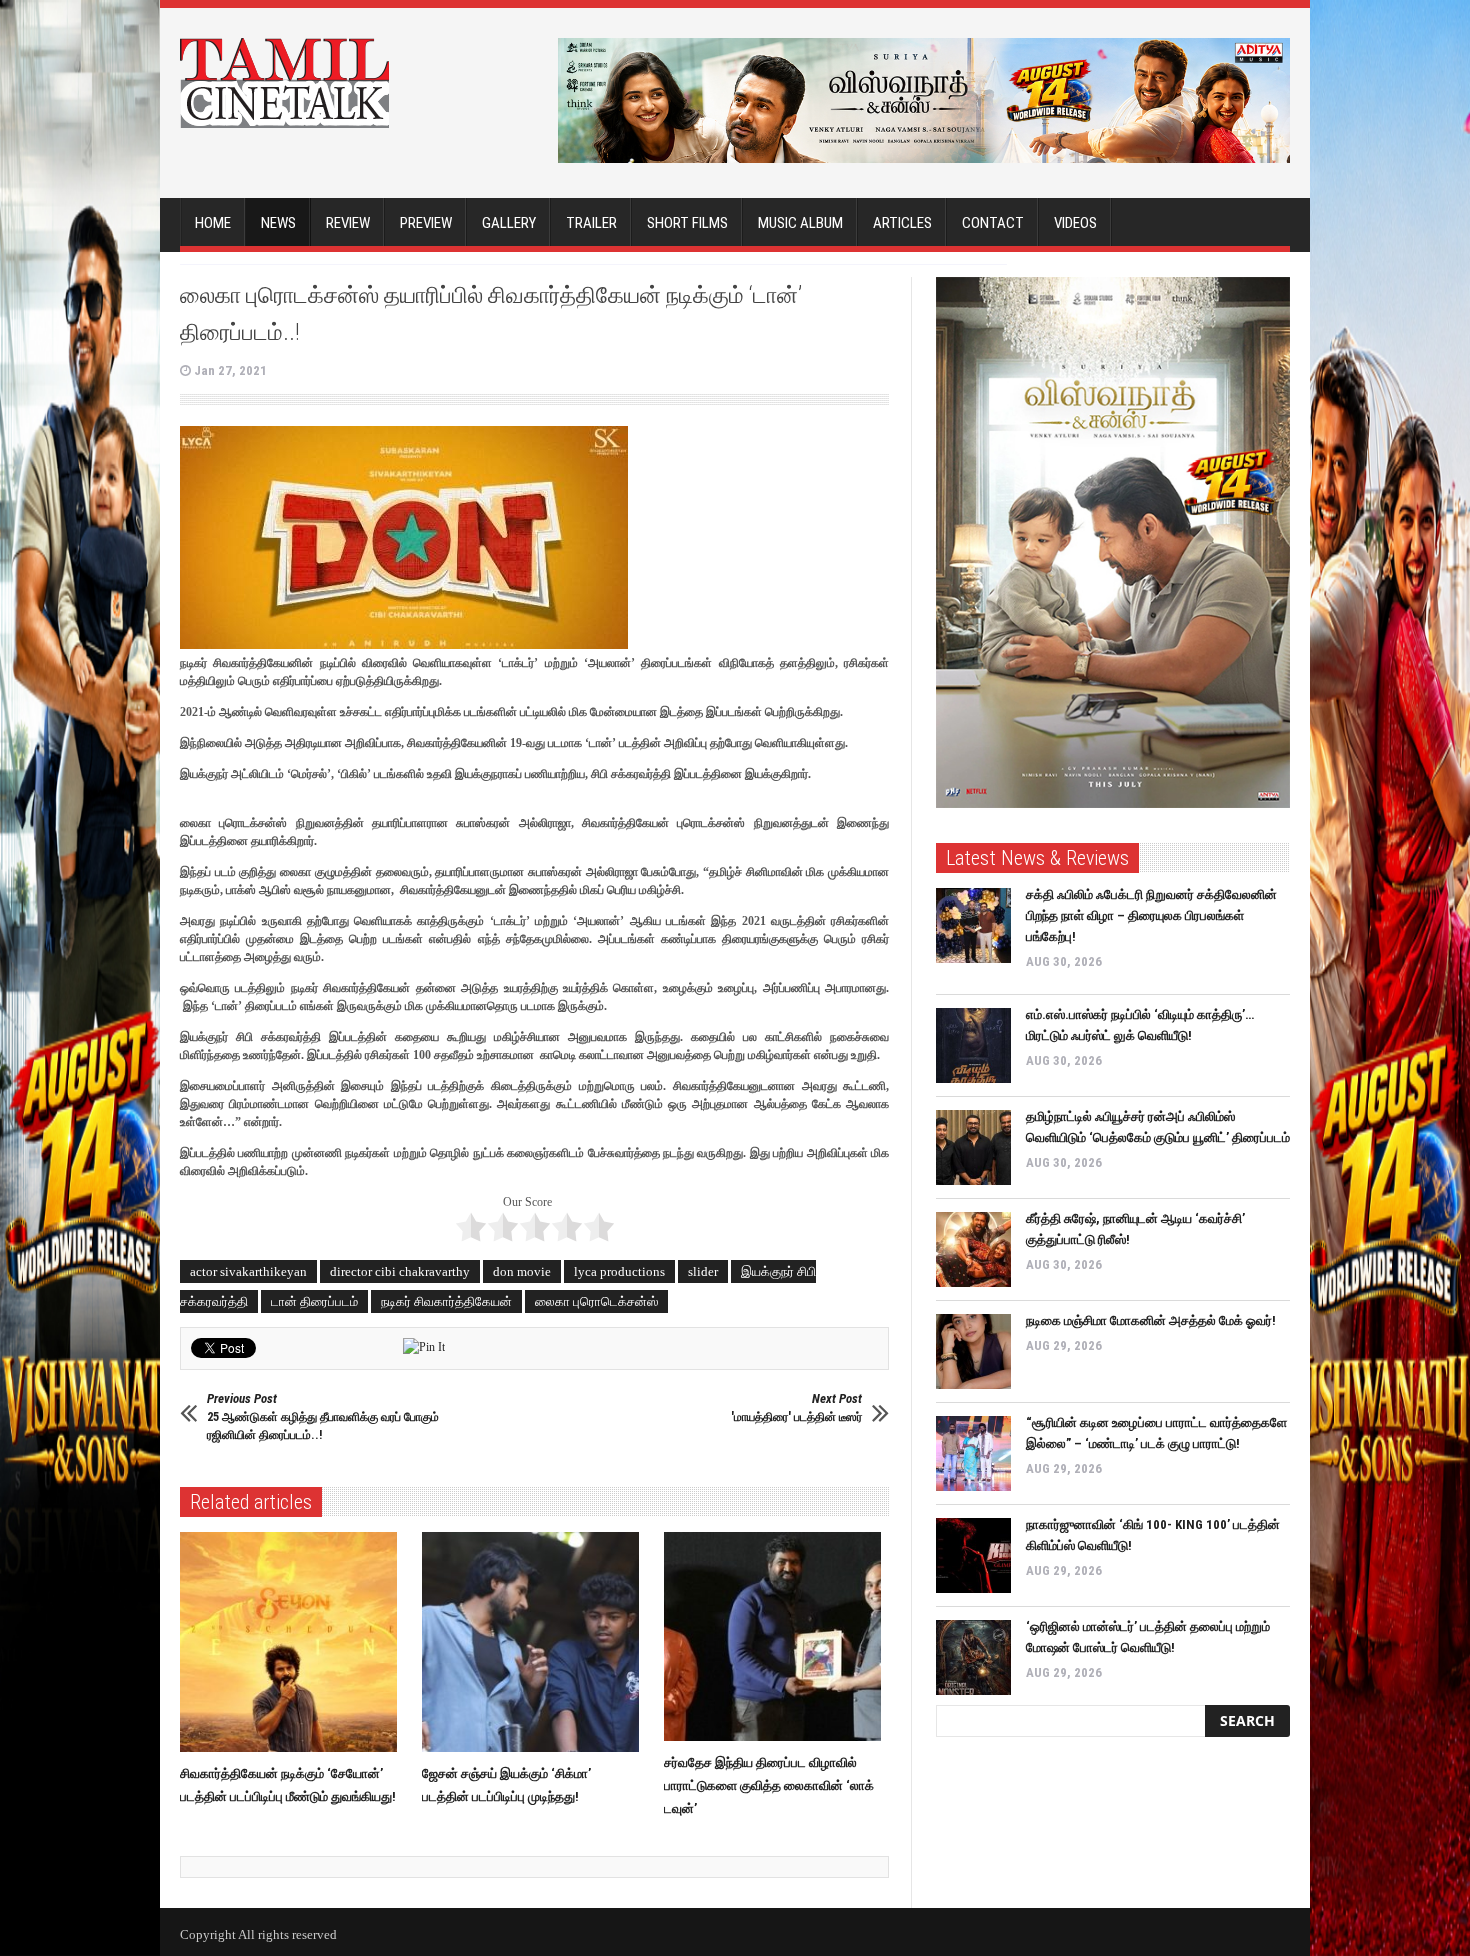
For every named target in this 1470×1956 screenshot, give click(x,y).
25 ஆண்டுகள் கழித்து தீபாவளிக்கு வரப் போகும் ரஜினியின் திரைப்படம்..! (323, 1416)
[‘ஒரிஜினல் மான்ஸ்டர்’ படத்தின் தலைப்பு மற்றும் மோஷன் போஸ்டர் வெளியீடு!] (973, 1657)
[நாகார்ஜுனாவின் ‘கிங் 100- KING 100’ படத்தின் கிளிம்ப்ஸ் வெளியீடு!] (973, 1555)
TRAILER (591, 223)
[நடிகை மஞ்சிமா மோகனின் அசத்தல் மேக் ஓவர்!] (973, 1351)
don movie (522, 1271)
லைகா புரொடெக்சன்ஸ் (596, 1301)
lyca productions (619, 1271)
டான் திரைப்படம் (314, 1301)
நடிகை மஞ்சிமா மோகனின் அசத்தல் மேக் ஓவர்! (1151, 1320)
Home (213, 223)
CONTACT (993, 223)
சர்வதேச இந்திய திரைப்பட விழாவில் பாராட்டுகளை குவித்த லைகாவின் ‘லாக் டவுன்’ (769, 1785)
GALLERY (509, 223)
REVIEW (348, 223)
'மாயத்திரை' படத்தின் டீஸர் (796, 1407)
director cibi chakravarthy (400, 1271)
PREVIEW (426, 223)
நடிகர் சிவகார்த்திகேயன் (446, 1301)
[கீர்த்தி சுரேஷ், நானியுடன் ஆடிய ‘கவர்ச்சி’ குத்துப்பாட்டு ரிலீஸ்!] (973, 1249)
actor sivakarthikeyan (248, 1271)
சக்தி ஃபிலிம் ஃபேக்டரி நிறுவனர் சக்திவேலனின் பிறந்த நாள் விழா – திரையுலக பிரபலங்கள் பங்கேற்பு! (1151, 915)
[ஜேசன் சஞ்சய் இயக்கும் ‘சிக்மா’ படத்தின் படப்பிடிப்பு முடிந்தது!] (535, 1642)
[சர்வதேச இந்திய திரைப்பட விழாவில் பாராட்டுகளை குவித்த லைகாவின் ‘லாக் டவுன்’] (777, 1636)
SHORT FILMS (687, 223)
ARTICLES (902, 223)
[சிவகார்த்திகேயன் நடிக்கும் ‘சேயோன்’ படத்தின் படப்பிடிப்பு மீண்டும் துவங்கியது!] (293, 1642)
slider (703, 1271)
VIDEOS (1075, 223)
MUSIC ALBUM (800, 223)
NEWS (278, 223)
